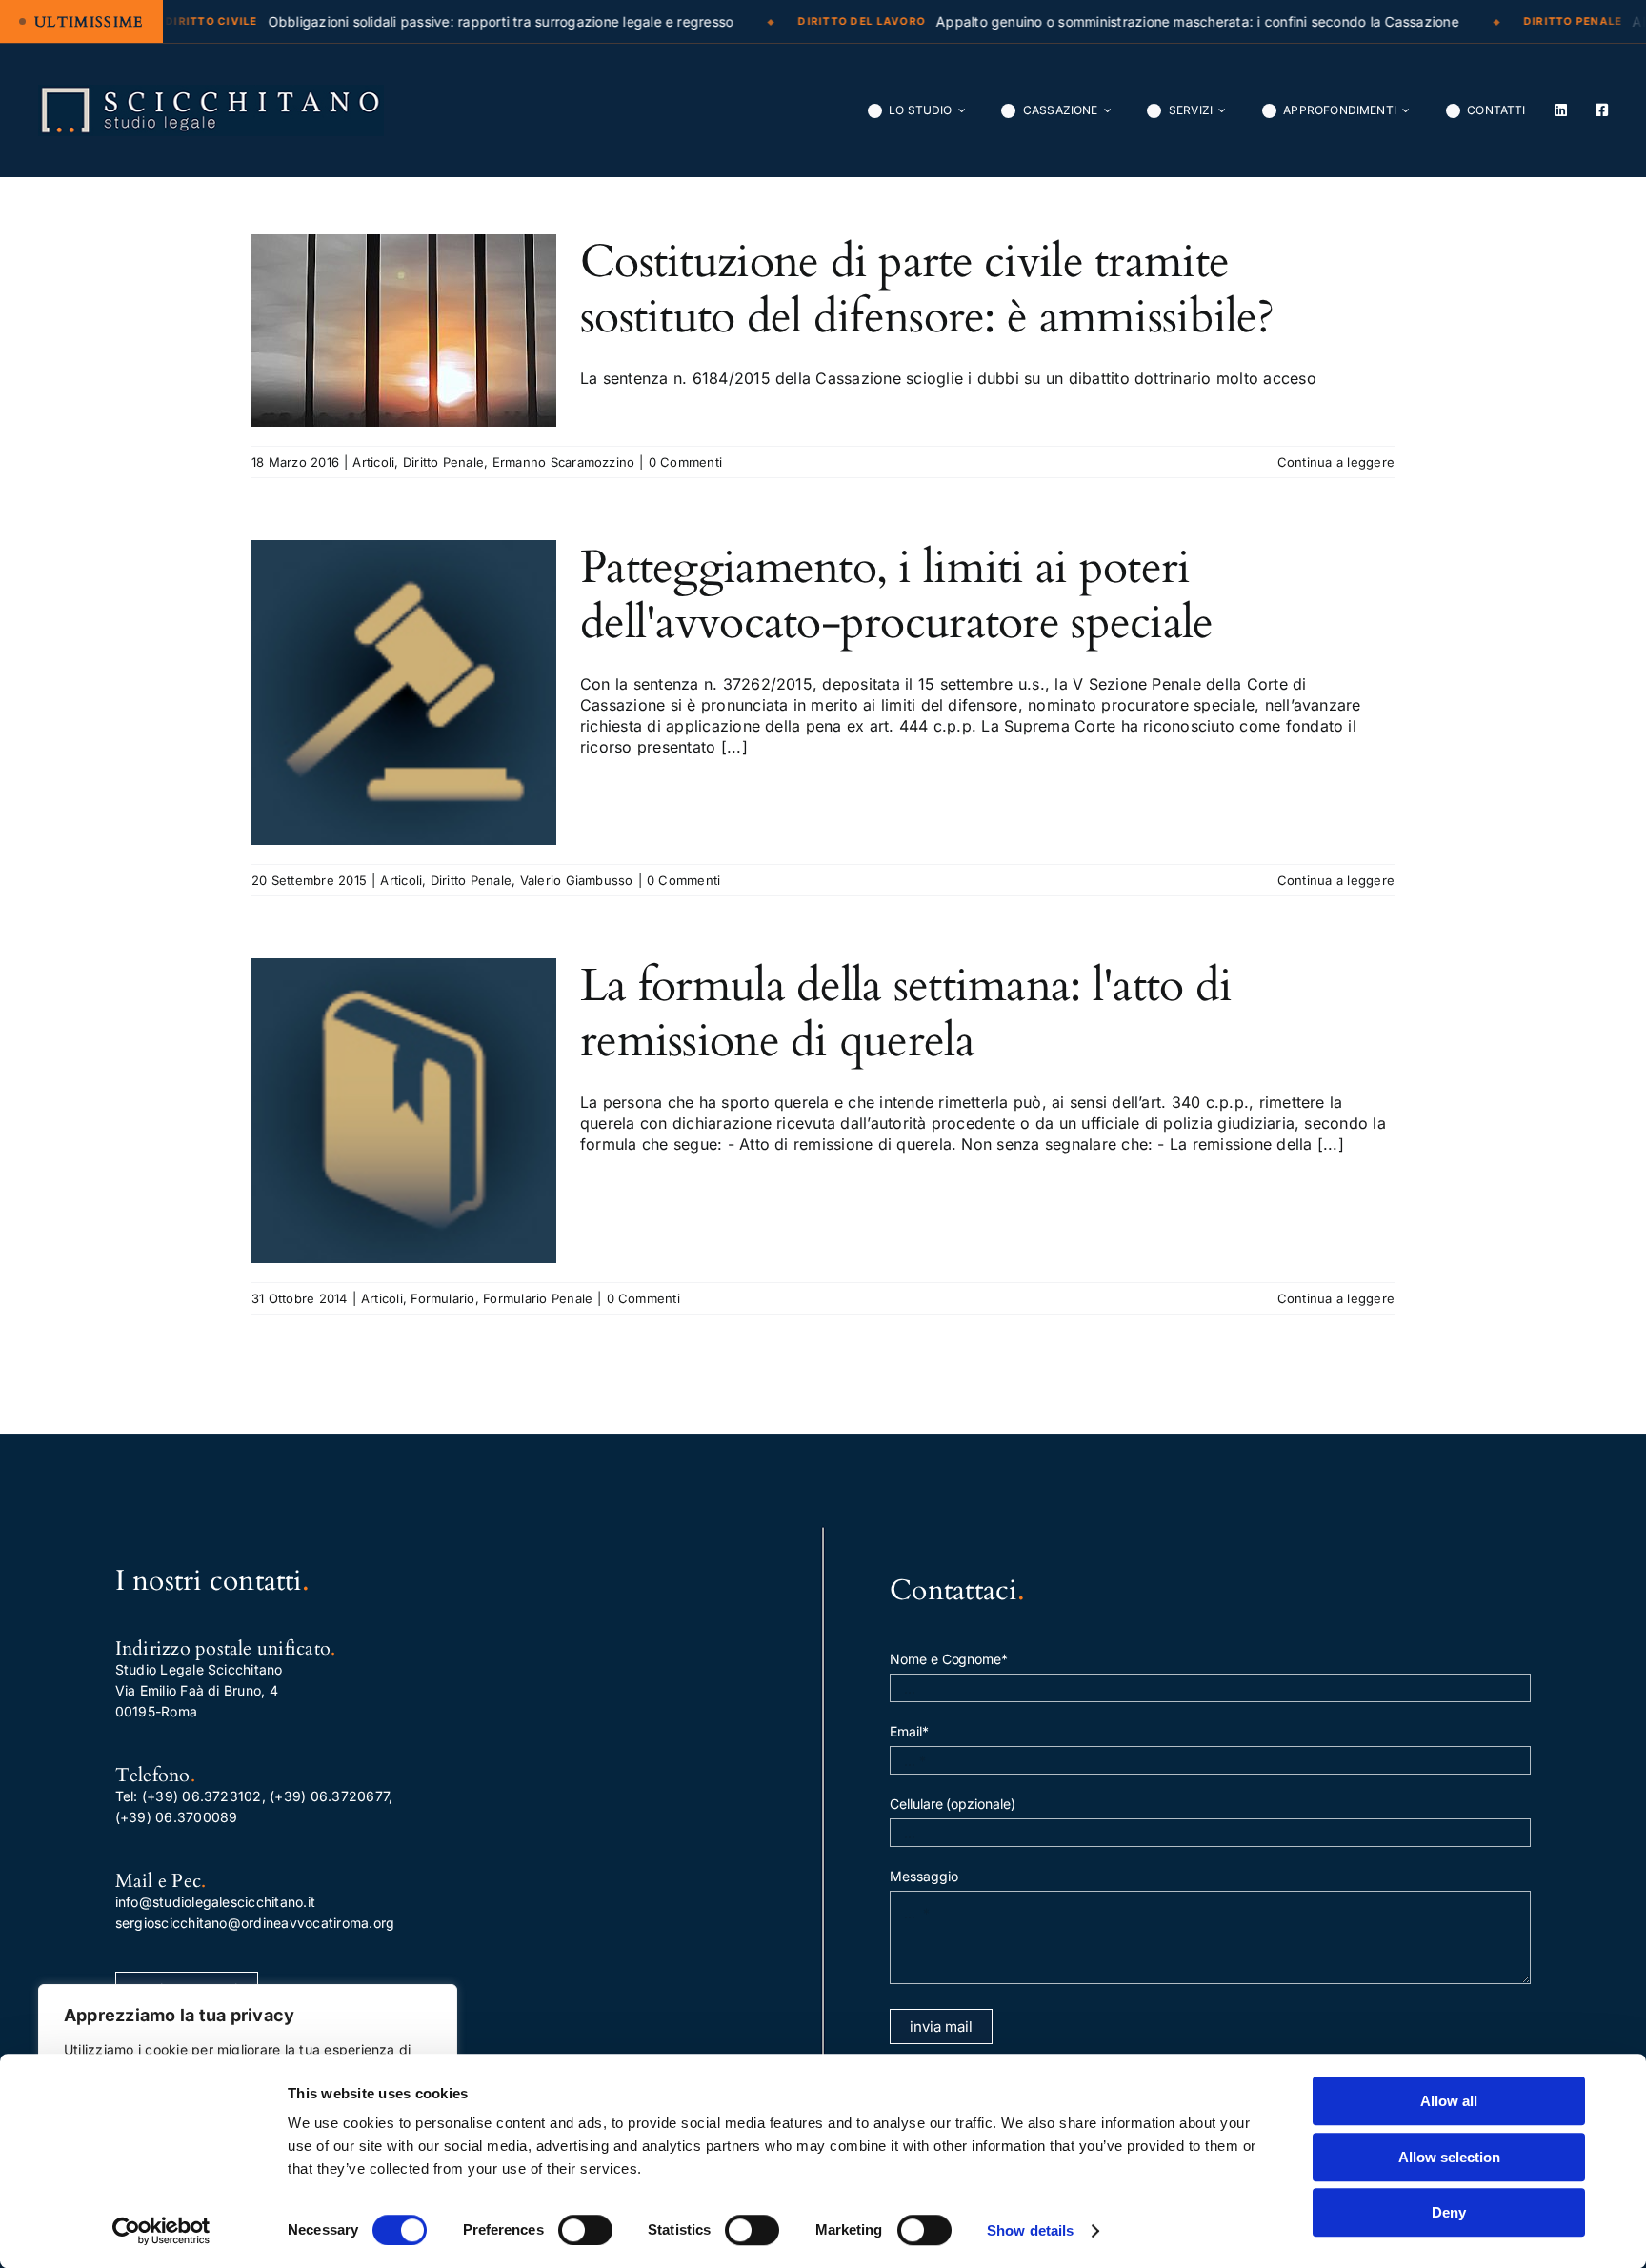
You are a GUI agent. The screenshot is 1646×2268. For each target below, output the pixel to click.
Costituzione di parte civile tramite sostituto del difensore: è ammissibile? (927, 289)
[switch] (585, 2230)
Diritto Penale (443, 462)
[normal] (211, 92)
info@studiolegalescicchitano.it (215, 1902)
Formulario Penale (538, 1298)
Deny (1449, 2212)
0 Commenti (685, 462)
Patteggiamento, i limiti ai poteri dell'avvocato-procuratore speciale (897, 595)
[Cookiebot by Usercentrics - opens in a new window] (161, 2231)
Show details (1030, 2230)
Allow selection (1449, 2157)
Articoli (373, 462)
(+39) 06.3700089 (177, 1817)
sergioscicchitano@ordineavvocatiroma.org (255, 1923)
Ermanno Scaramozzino (564, 462)
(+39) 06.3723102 (202, 1796)
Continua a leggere (1336, 462)
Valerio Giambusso (577, 880)
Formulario (442, 1298)
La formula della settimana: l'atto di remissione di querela (906, 1013)
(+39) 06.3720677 (329, 1796)
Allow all (1449, 2101)
